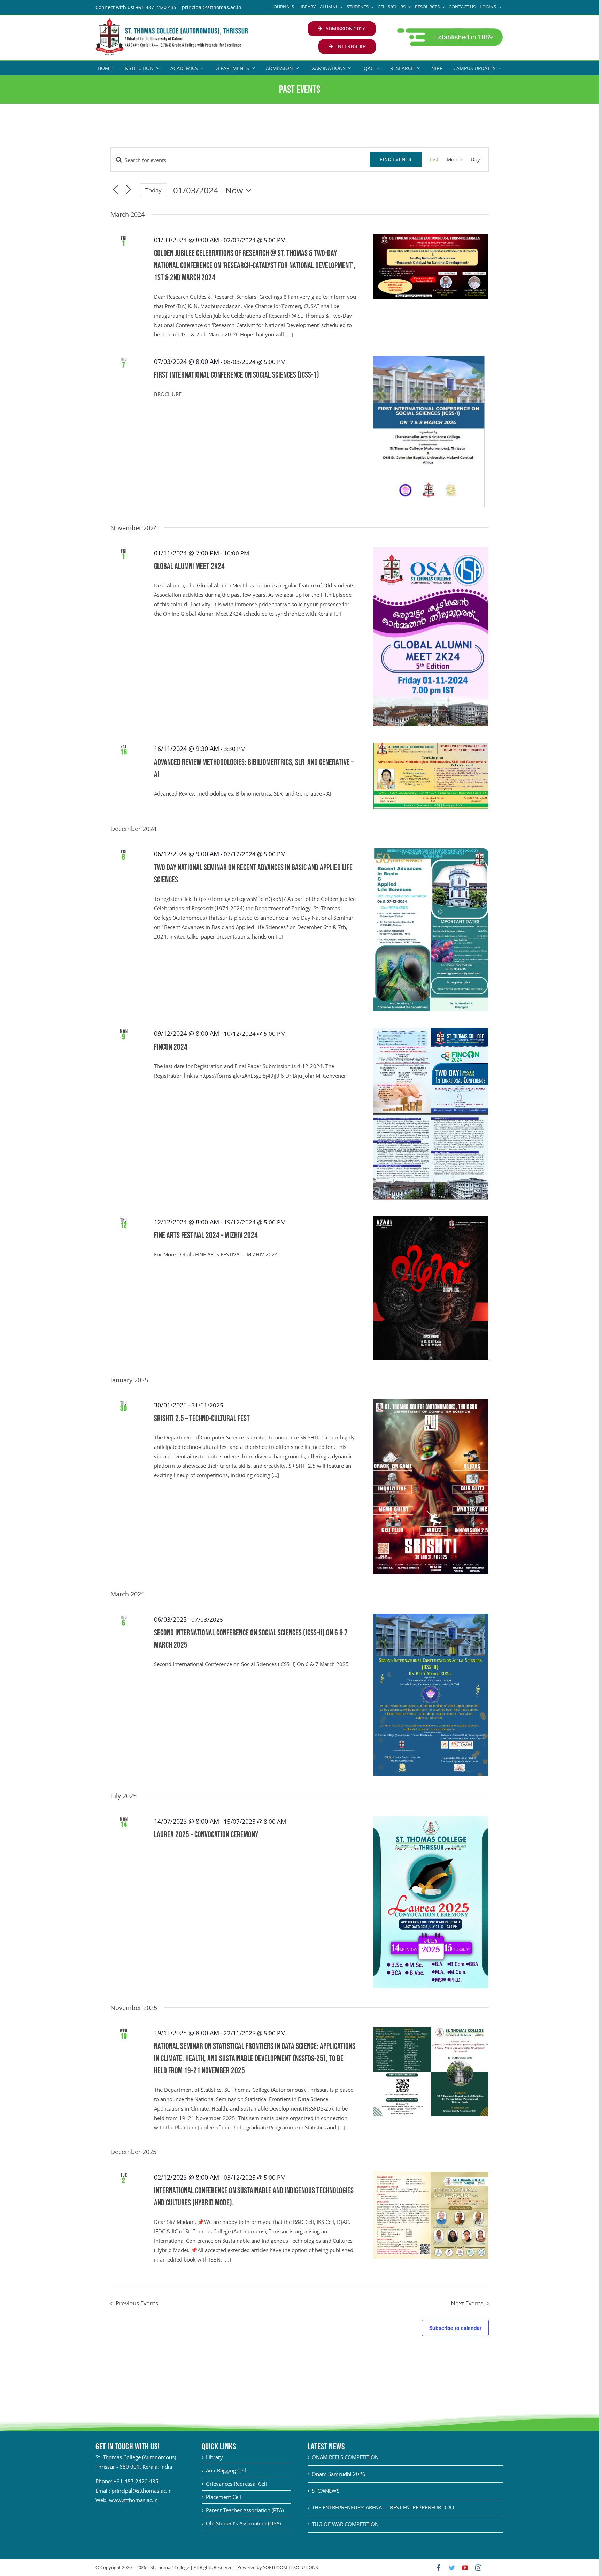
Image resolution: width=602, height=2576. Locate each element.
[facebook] (439, 2568)
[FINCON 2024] (431, 1114)
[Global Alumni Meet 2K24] (431, 637)
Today (153, 190)
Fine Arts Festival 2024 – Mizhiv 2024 (206, 1235)
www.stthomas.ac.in (133, 2500)
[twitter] (452, 2568)
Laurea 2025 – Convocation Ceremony (206, 1835)
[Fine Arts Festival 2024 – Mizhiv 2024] (431, 1288)
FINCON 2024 (171, 1047)
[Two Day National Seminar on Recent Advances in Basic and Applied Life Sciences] (431, 930)
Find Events (396, 159)
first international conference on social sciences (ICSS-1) (237, 375)
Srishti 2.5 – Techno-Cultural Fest (202, 1418)
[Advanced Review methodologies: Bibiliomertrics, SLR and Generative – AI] (431, 776)
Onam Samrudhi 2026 (339, 2474)
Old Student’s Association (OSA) (243, 2523)
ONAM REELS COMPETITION (345, 2457)
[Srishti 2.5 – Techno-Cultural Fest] (431, 1487)
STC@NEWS (326, 2491)
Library (214, 2457)
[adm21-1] (449, 30)
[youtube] (465, 2568)
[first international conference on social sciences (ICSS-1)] (431, 432)
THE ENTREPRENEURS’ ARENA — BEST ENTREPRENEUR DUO (383, 2507)
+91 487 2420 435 (136, 2481)
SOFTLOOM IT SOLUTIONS (291, 2567)
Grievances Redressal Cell (236, 2484)
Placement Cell (223, 2497)
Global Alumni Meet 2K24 (189, 566)
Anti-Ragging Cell (226, 2470)
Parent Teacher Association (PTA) (245, 2510)
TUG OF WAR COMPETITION (345, 2524)
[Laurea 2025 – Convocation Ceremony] (431, 1902)
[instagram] (478, 2568)
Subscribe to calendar (455, 2328)
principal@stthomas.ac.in (142, 2491)
